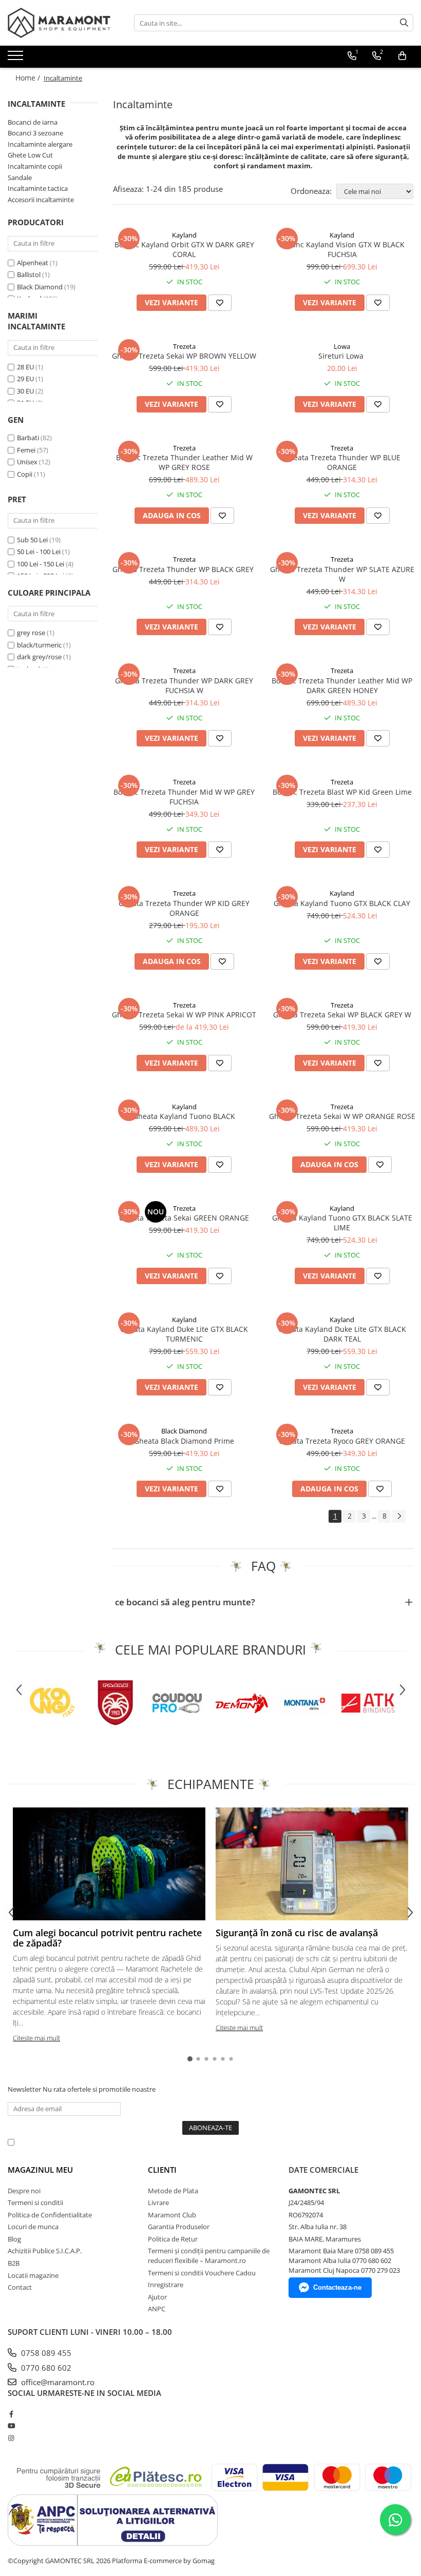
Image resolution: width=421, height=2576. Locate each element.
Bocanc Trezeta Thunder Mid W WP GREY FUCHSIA (184, 797)
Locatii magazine (33, 2275)
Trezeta (184, 346)
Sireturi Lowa (342, 356)
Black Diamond (40, 287)
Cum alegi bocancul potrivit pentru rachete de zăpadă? (107, 1938)
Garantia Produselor (179, 2227)
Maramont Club (172, 2215)
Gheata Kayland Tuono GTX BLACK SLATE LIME (342, 1223)
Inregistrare (166, 2285)
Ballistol (29, 274)
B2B (14, 2263)
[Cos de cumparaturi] (402, 56)
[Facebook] (11, 2414)
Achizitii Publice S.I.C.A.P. (45, 2251)
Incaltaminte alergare (40, 144)
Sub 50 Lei (32, 540)
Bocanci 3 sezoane (35, 133)
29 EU (26, 379)
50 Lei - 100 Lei (39, 552)
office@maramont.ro (57, 2382)
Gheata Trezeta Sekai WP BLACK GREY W (342, 1015)
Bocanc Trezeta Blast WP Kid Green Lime (342, 792)
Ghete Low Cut (30, 155)
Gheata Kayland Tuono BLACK (184, 1116)
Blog (14, 2239)
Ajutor (157, 2297)
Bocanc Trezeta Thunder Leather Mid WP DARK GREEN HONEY (342, 685)
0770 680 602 (45, 2368)
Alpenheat (33, 263)
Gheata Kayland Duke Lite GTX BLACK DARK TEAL (342, 1334)
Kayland (184, 235)
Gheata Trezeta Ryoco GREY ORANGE (342, 1441)
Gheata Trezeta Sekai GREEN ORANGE (184, 1218)
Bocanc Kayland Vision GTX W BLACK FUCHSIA (342, 249)
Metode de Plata (173, 2191)
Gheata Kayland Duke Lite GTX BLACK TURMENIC (184, 1334)
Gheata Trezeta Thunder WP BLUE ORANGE (342, 462)
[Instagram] (11, 2438)
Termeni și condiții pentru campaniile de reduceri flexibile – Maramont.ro (209, 2256)
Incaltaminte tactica (38, 188)
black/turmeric (39, 645)
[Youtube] (11, 2426)
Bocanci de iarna (33, 122)
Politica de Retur (173, 2239)
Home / (29, 78)
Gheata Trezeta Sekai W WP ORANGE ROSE (342, 1116)
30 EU (26, 391)
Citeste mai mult (36, 2038)
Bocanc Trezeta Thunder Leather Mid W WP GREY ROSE (184, 462)
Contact (20, 2287)
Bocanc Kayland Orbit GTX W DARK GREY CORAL (184, 249)
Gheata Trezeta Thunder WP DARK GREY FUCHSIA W (184, 685)
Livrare (158, 2203)
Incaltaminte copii (35, 166)
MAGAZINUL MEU (40, 2170)
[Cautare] (404, 23)
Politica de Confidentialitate (282, 2142)
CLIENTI (162, 2170)
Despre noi (24, 2191)
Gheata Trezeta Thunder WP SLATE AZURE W (342, 574)
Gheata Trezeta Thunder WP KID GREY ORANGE (184, 908)
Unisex (28, 462)
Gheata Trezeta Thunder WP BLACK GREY (184, 569)
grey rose (31, 633)
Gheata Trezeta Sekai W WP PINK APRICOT (184, 1015)
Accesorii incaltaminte (41, 200)
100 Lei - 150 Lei (41, 564)
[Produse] (17, 58)
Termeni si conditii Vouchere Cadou (202, 2273)
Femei (27, 450)
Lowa (342, 346)
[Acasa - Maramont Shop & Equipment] (59, 23)
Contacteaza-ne (337, 2287)
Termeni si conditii (35, 2203)
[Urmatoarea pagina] (399, 1516)
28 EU (26, 367)
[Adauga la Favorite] (220, 303)
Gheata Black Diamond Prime (184, 1441)
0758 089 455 (45, 2353)
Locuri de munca (33, 2227)
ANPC (157, 2309)
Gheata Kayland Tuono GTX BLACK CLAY (342, 903)
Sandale (20, 178)
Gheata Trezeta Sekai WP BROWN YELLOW (184, 356)
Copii (25, 474)
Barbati (29, 438)
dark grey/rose (39, 657)
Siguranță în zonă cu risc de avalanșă (297, 1933)
